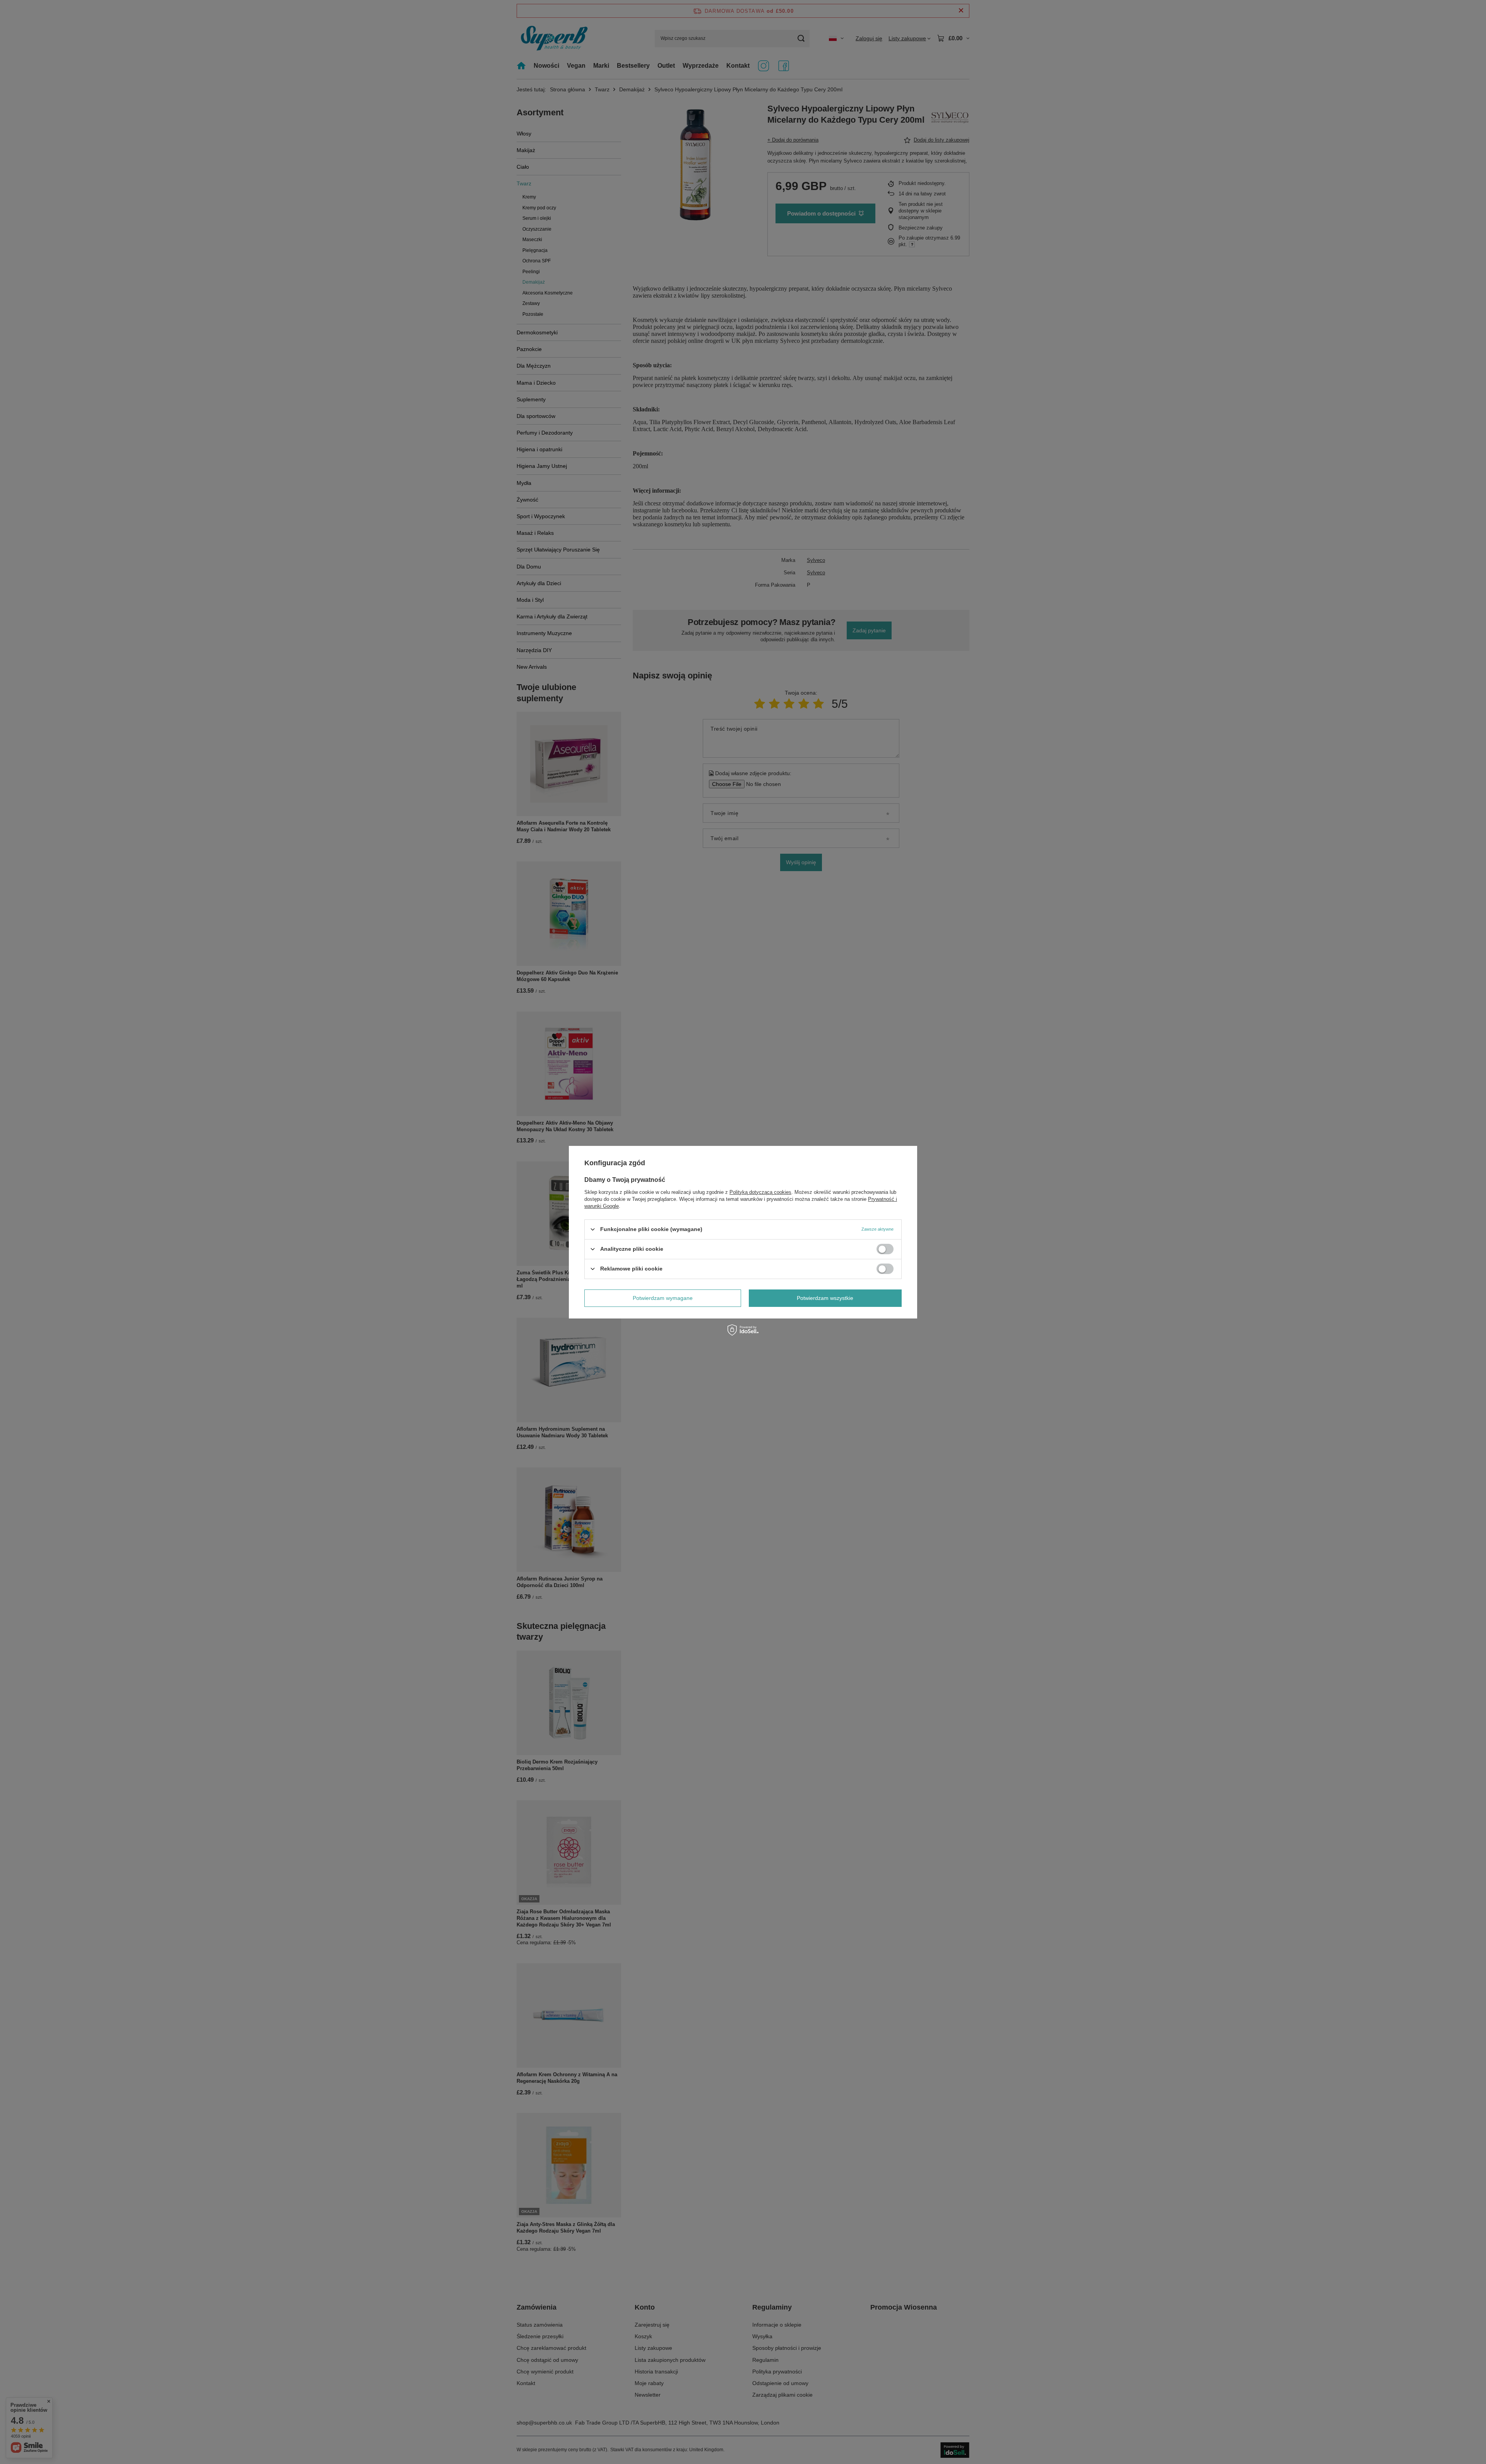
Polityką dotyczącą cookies (760, 1192)
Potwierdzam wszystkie (825, 1298)
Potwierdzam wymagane (663, 1298)
